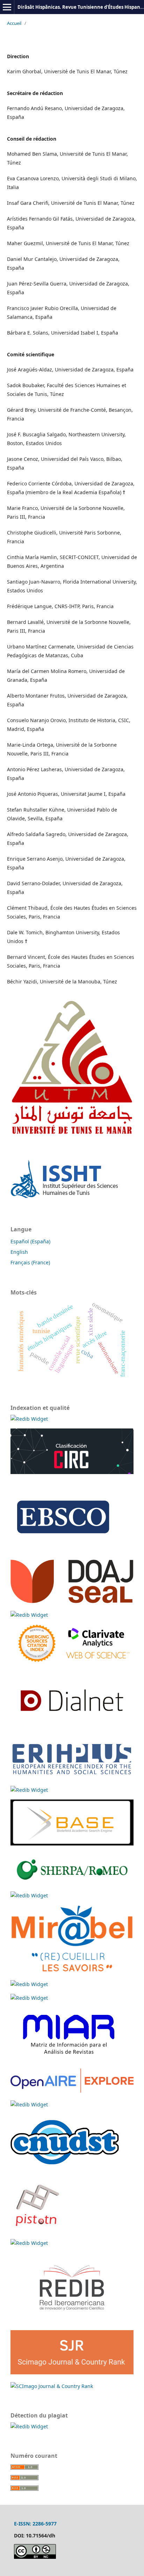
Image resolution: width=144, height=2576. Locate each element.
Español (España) (30, 1241)
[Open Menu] (7, 7)
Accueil (14, 23)
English (19, 1252)
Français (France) (30, 1262)
